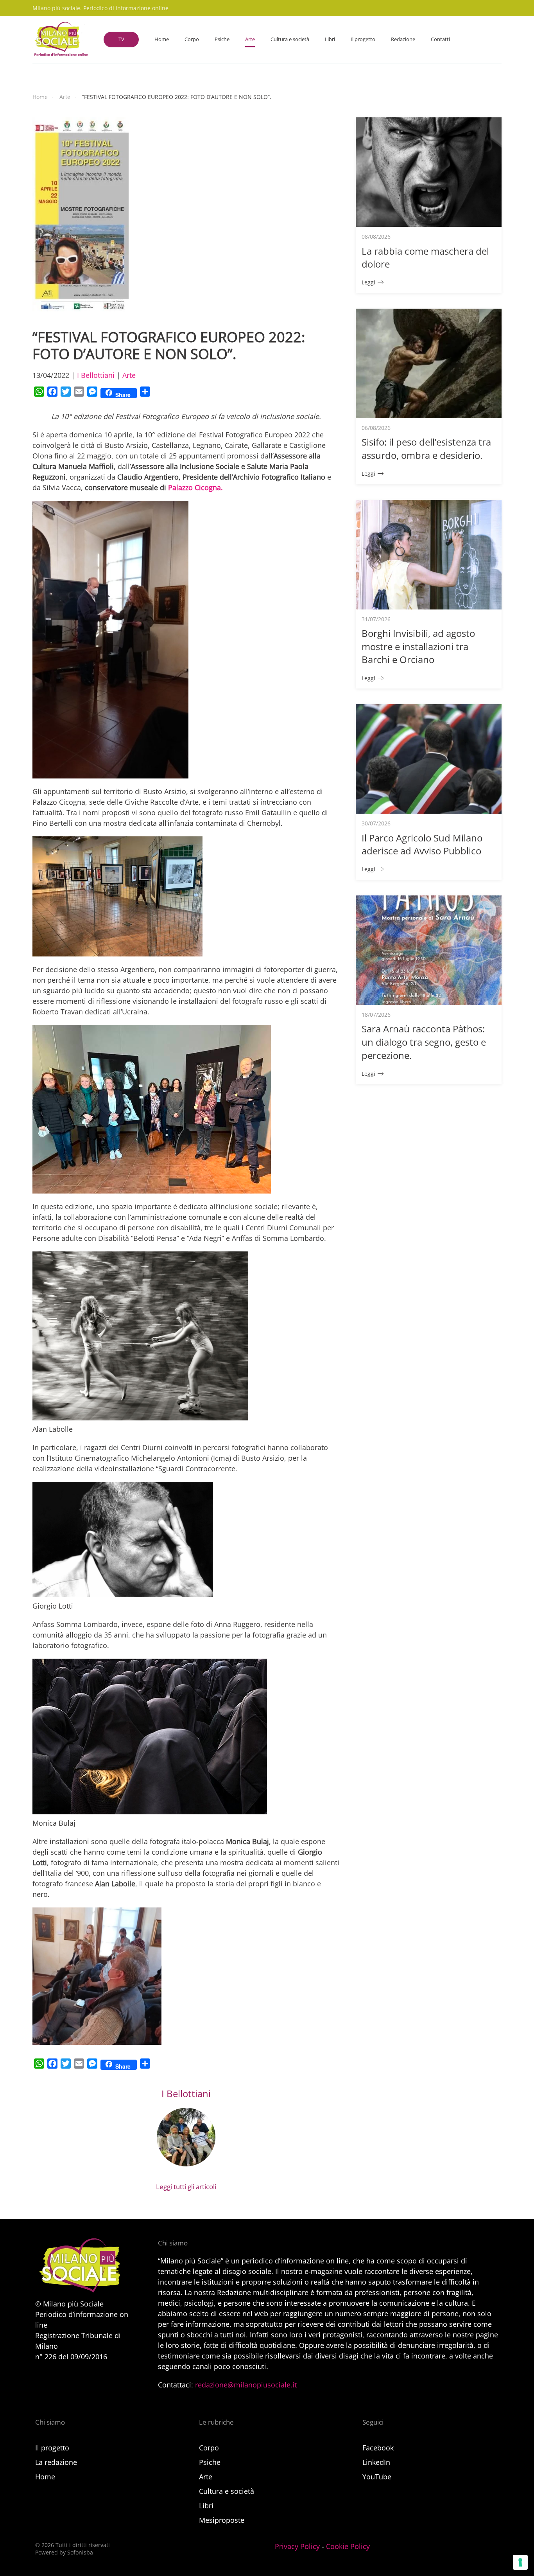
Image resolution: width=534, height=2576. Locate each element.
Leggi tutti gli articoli (186, 2187)
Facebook (378, 2448)
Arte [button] (250, 39)
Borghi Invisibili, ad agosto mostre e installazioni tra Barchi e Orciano (418, 646)
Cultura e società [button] (290, 39)
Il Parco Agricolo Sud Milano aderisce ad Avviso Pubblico (422, 844)
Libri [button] (330, 39)
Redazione (403, 39)
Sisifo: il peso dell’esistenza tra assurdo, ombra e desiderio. (426, 449)
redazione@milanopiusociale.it (246, 2385)
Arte (129, 375)
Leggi (368, 282)
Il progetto (363, 39)
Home (162, 39)
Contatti (440, 39)
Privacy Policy (297, 2546)
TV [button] (121, 39)
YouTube (377, 2477)
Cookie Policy (348, 2546)
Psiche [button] (222, 39)
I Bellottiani (96, 375)
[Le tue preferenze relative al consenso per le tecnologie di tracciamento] (520, 2562)
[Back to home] (60, 40)
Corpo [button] (192, 39)
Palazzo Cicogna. (195, 487)
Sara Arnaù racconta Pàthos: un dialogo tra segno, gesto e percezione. (424, 1042)
